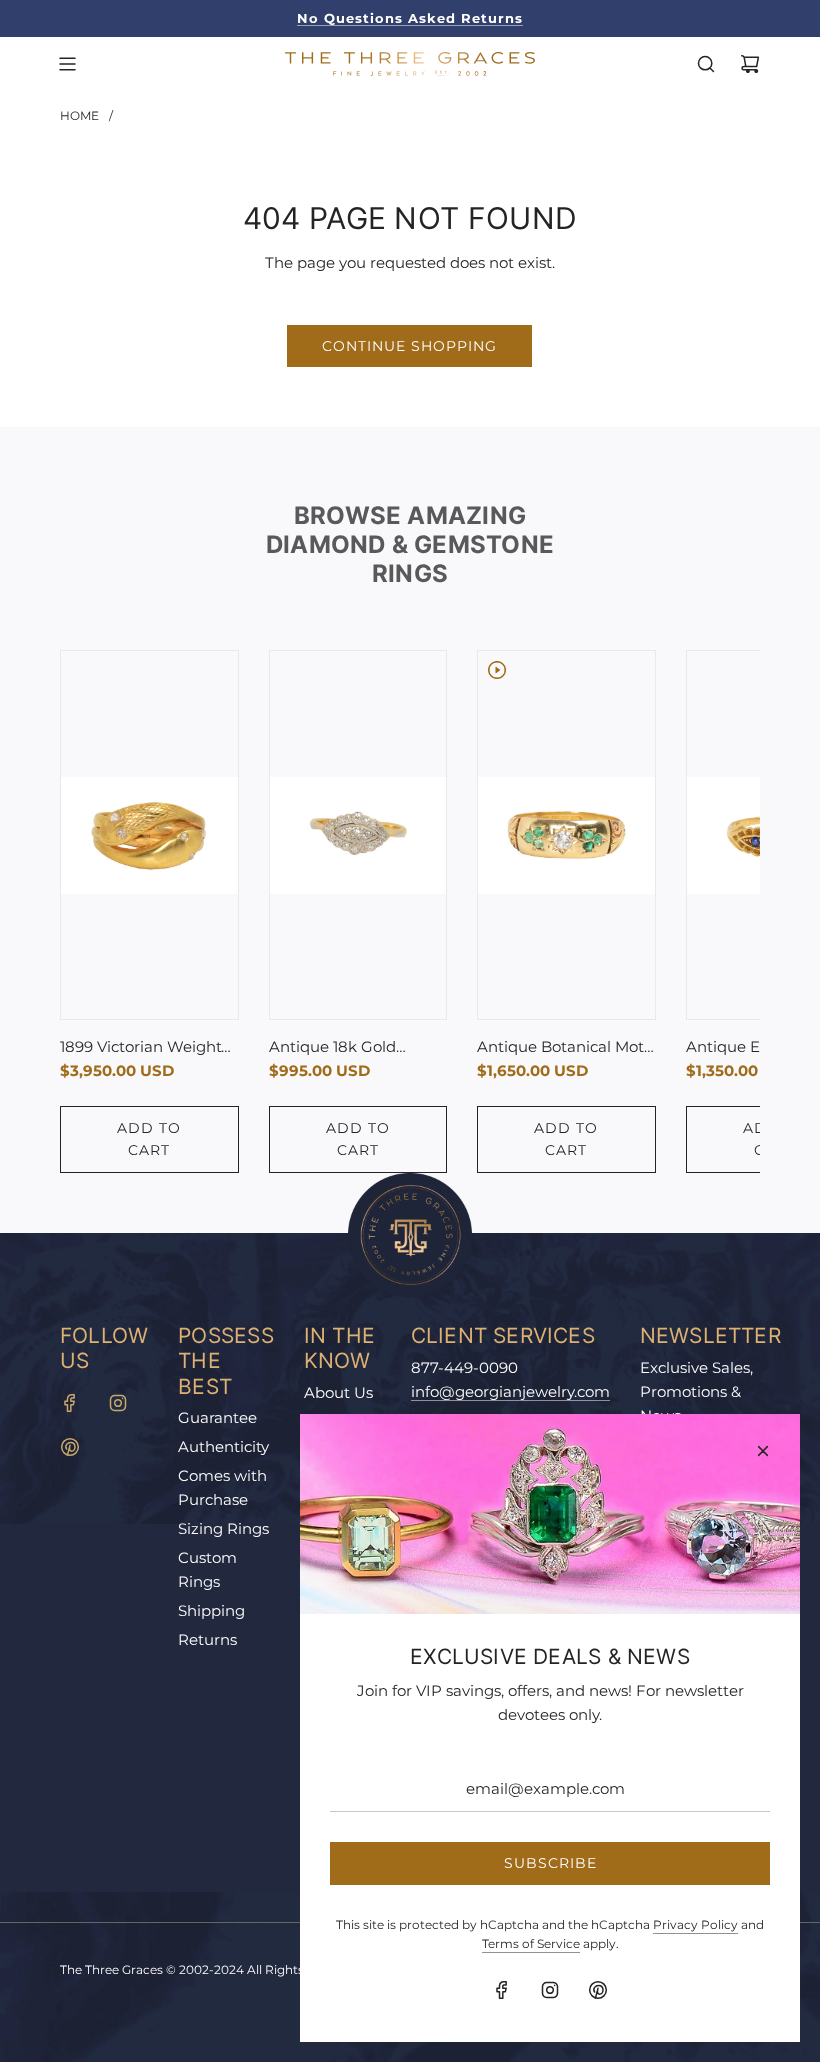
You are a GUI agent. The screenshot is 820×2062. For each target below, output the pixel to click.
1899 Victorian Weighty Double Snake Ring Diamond (144, 1048)
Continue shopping (409, 346)
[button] (97, 912)
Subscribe (550, 1863)
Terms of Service (531, 1943)
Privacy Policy (695, 1924)
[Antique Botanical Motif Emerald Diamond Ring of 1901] (566, 836)
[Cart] (750, 64)
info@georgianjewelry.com (510, 1391)
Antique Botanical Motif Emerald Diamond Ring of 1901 (565, 1048)
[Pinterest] (70, 1447)
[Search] (706, 64)
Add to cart (149, 1139)
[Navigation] (67, 64)
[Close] (763, 1451)
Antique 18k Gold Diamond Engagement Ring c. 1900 (355, 1048)
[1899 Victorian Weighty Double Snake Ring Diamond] (149, 836)
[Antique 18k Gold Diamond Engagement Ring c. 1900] (358, 835)
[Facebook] (70, 1403)
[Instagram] (118, 1403)
